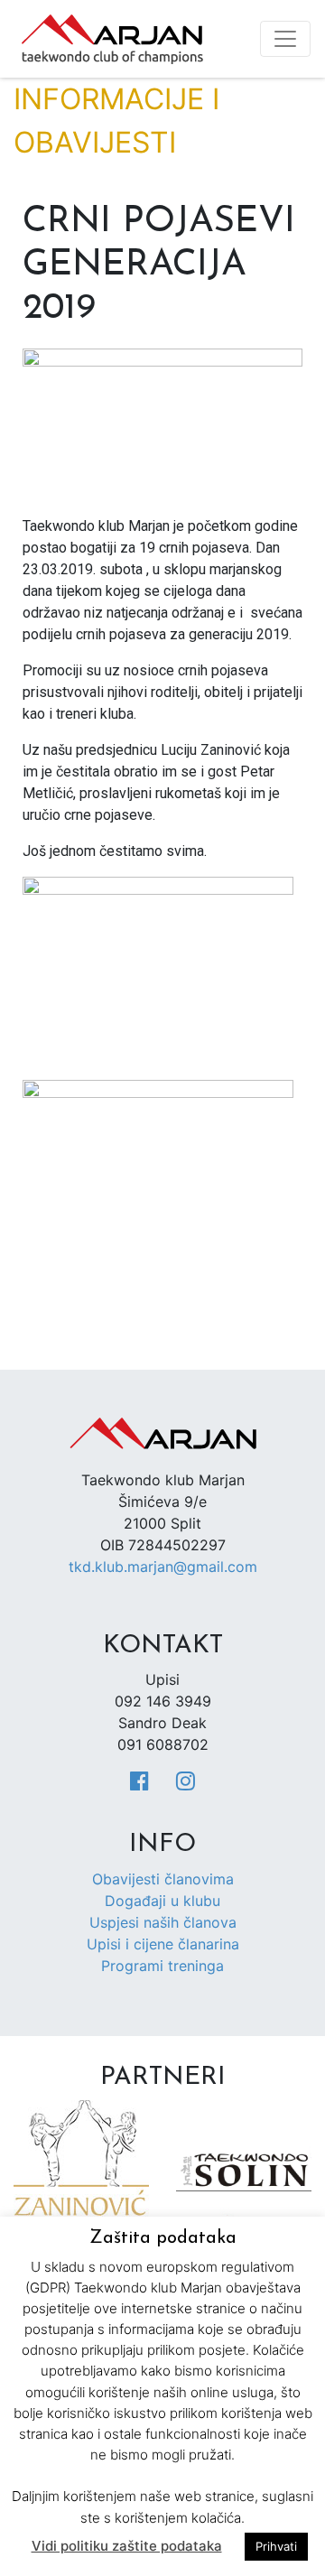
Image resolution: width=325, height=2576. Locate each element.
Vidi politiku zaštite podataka (127, 2546)
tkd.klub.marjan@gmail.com (163, 1567)
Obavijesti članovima (163, 1879)
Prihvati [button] (276, 2546)
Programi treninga (162, 1966)
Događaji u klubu (162, 1901)
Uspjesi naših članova (163, 1922)
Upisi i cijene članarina (163, 1944)
